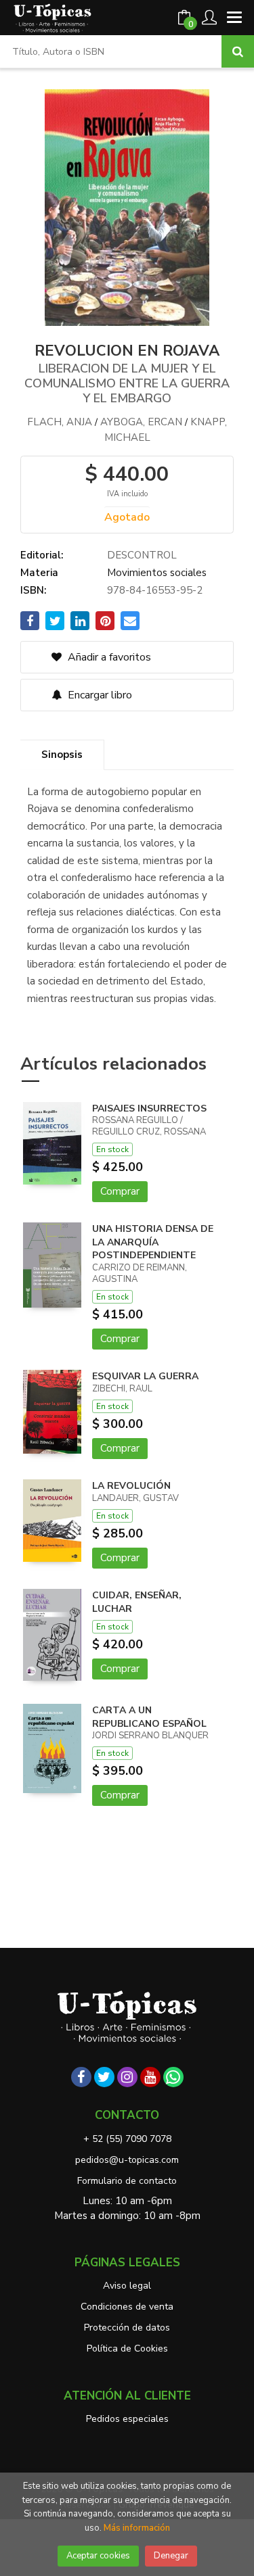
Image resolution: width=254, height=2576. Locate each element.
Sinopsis (62, 755)
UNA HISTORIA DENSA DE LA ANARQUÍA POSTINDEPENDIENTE (153, 1242)
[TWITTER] (104, 2077)
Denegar (171, 2556)
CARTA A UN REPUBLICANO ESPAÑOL (149, 1717)
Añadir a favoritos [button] (108, 657)
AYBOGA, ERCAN (141, 422)
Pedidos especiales (127, 2419)
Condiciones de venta (127, 2307)
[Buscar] (238, 51)
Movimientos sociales (157, 573)
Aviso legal (127, 2286)
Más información (137, 2528)
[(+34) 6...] (173, 2077)
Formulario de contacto (127, 2181)
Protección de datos (127, 2328)
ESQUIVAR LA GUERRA (145, 1376)
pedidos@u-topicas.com (127, 2160)
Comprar (120, 1191)
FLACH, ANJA (60, 422)
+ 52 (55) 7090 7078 (127, 2139)
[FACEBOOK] (81, 2077)
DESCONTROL (142, 555)
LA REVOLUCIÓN (131, 1486)
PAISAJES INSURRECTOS (149, 1108)
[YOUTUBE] (150, 2077)
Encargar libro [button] (99, 695)
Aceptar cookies (98, 2556)
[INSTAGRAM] (127, 2077)
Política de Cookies (127, 2348)
